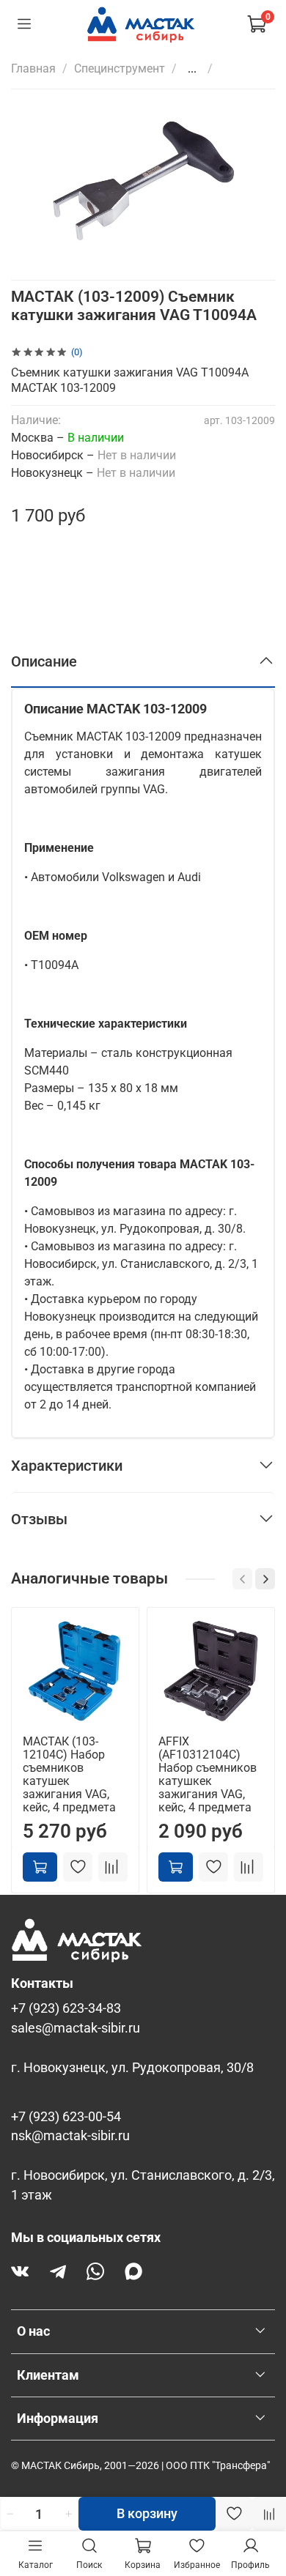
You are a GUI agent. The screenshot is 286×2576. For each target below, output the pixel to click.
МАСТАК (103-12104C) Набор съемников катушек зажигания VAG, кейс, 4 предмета (69, 1774)
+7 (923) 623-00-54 (66, 2117)
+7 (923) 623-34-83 (66, 2008)
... (192, 69)
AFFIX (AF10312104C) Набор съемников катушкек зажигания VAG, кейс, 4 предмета (208, 1774)
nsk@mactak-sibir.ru (70, 2136)
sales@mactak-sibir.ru (76, 2028)
